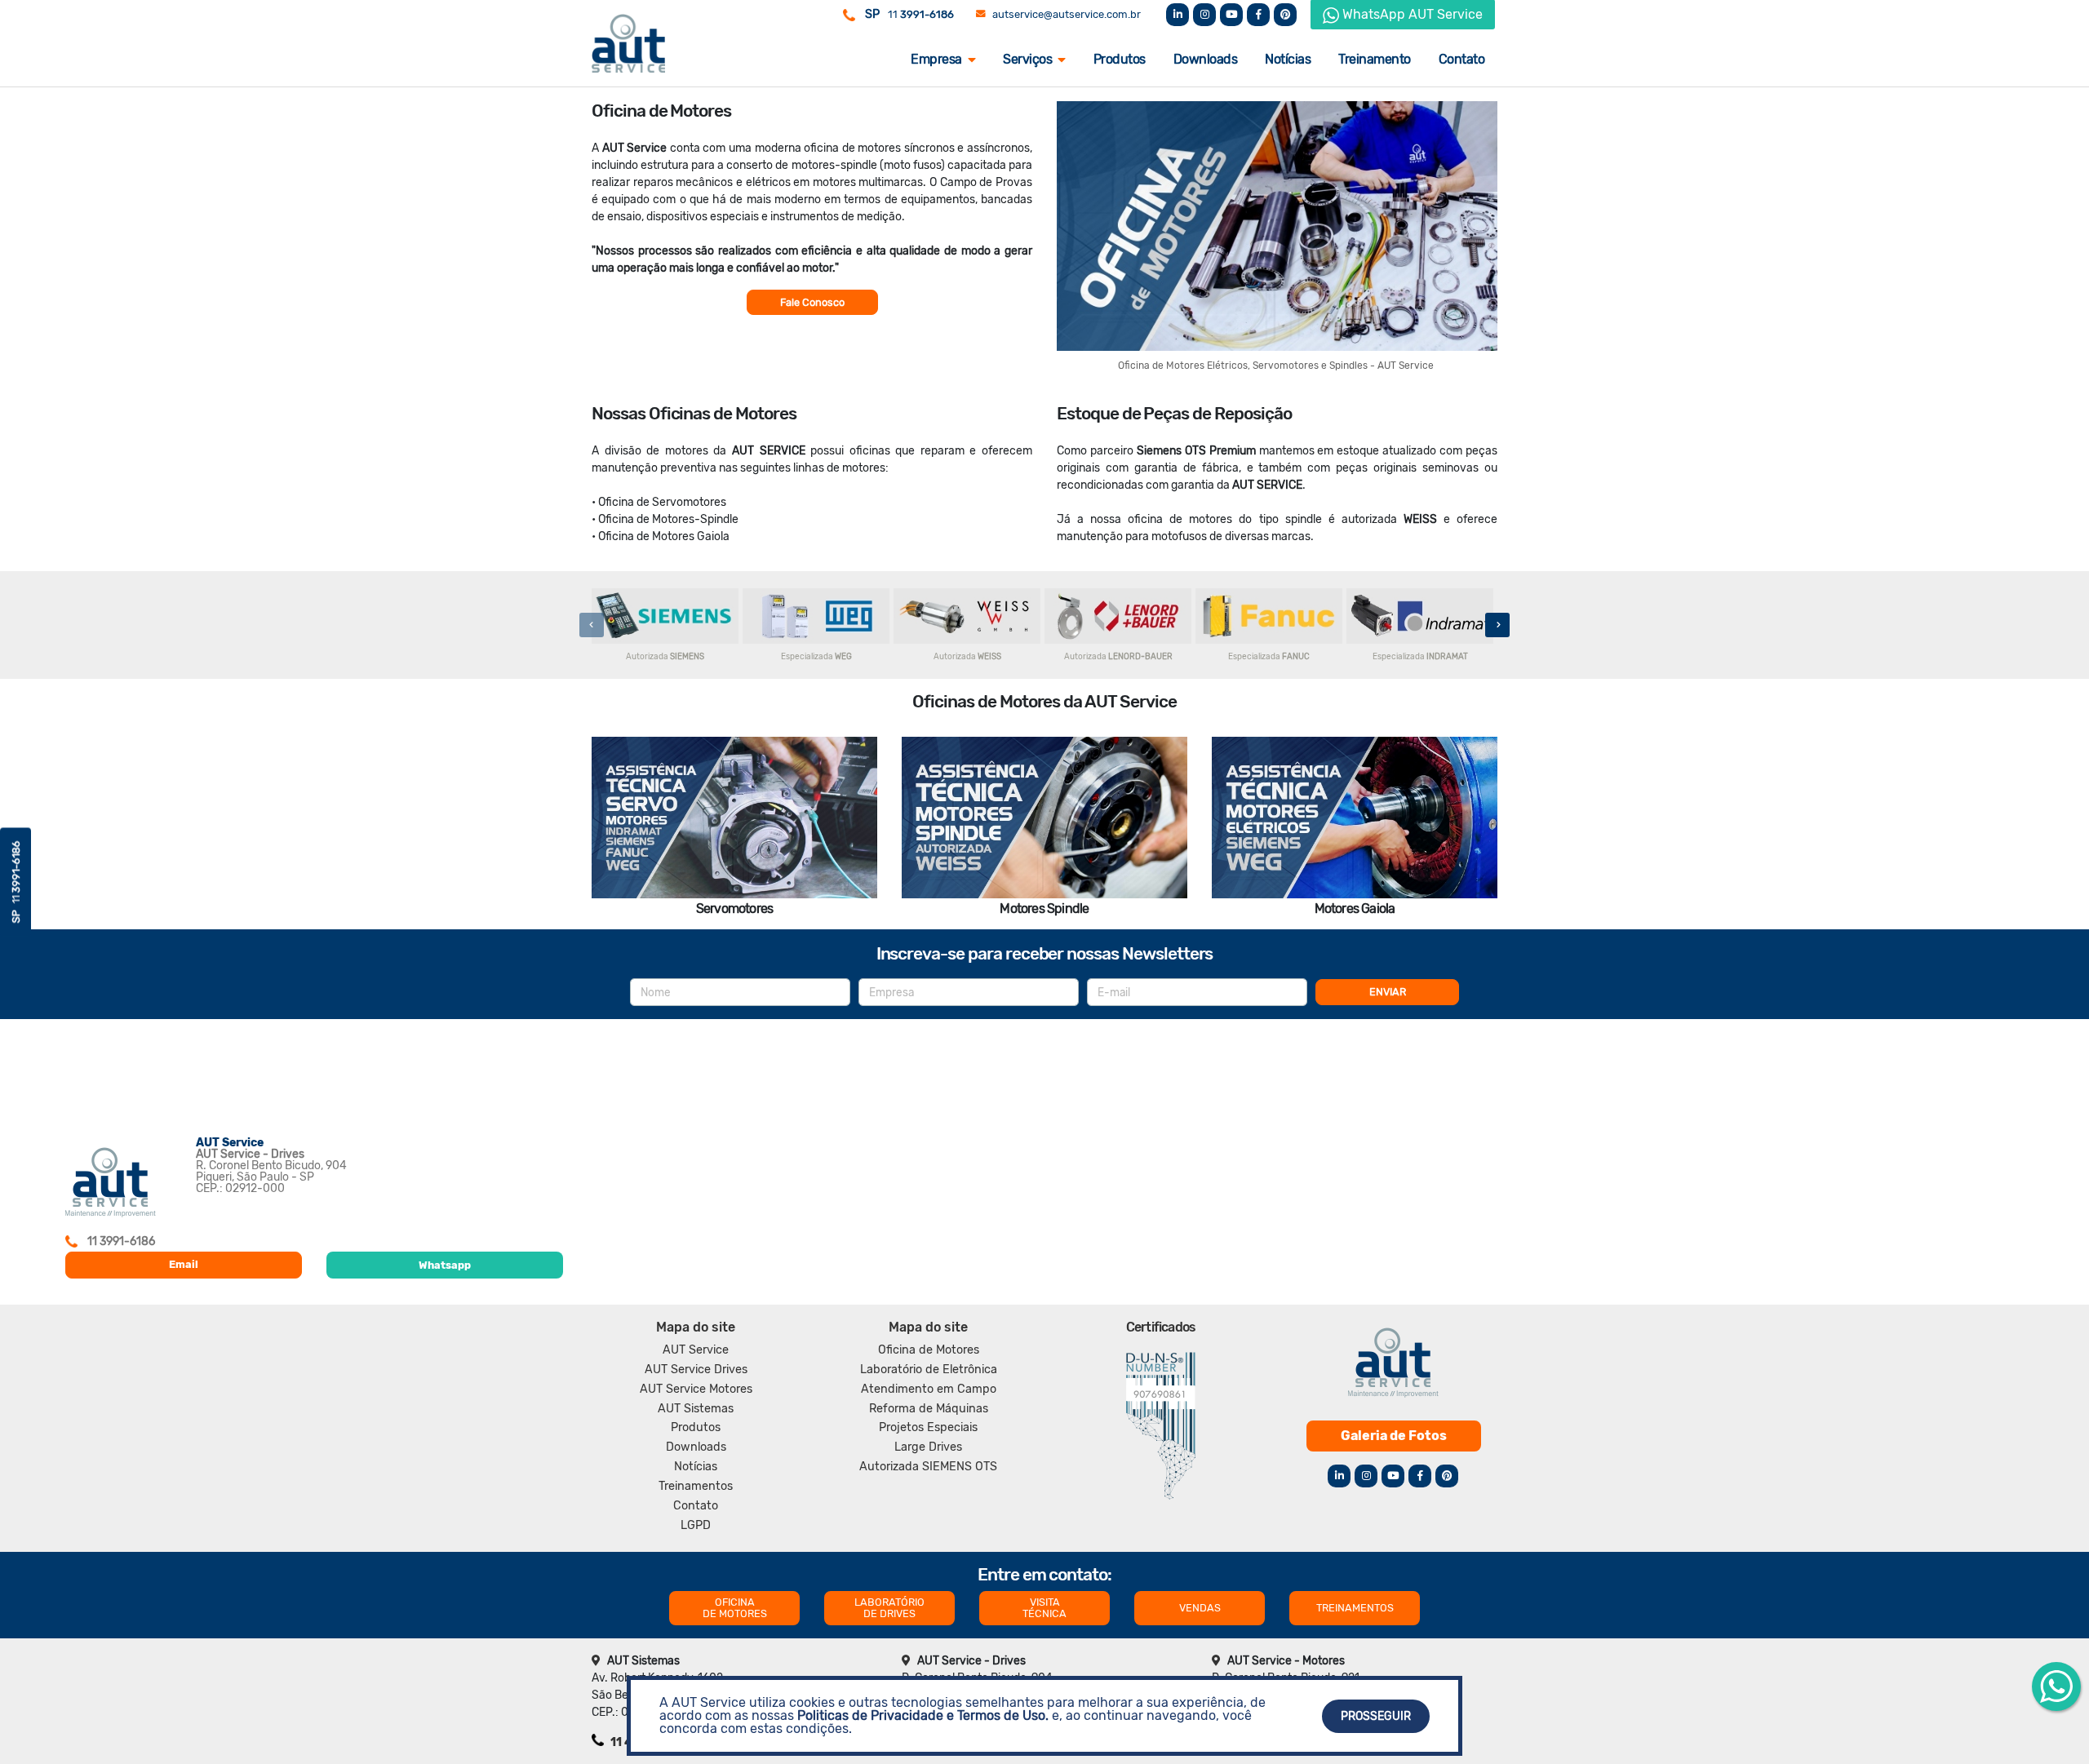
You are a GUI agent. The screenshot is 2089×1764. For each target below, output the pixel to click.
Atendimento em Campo (929, 1389)
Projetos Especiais (928, 1427)
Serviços (1027, 59)
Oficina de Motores (929, 1350)
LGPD (696, 1525)
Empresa (936, 59)
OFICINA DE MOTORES (735, 1608)
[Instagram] (1204, 15)
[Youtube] (1231, 15)
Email (184, 1264)
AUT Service (696, 1350)
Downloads (1206, 59)
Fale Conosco (812, 302)
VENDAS (1200, 1608)
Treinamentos (696, 1486)
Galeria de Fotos (1394, 1436)
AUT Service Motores (696, 1389)
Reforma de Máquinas (929, 1409)
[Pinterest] (1285, 15)
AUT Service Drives (696, 1370)
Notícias (1288, 59)
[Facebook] (1258, 15)
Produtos (1120, 59)
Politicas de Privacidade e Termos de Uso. (923, 1715)
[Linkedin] (1178, 15)
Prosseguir (1376, 1716)
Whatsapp (445, 1265)
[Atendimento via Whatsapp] (2056, 1686)
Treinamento (1375, 59)
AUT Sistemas (696, 1409)
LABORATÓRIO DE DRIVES (889, 1608)
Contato (1462, 59)
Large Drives (928, 1447)
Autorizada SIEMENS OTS (928, 1467)
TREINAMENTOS (1355, 1608)
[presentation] (592, 625)
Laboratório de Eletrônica (929, 1370)
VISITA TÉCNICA (1044, 1608)
